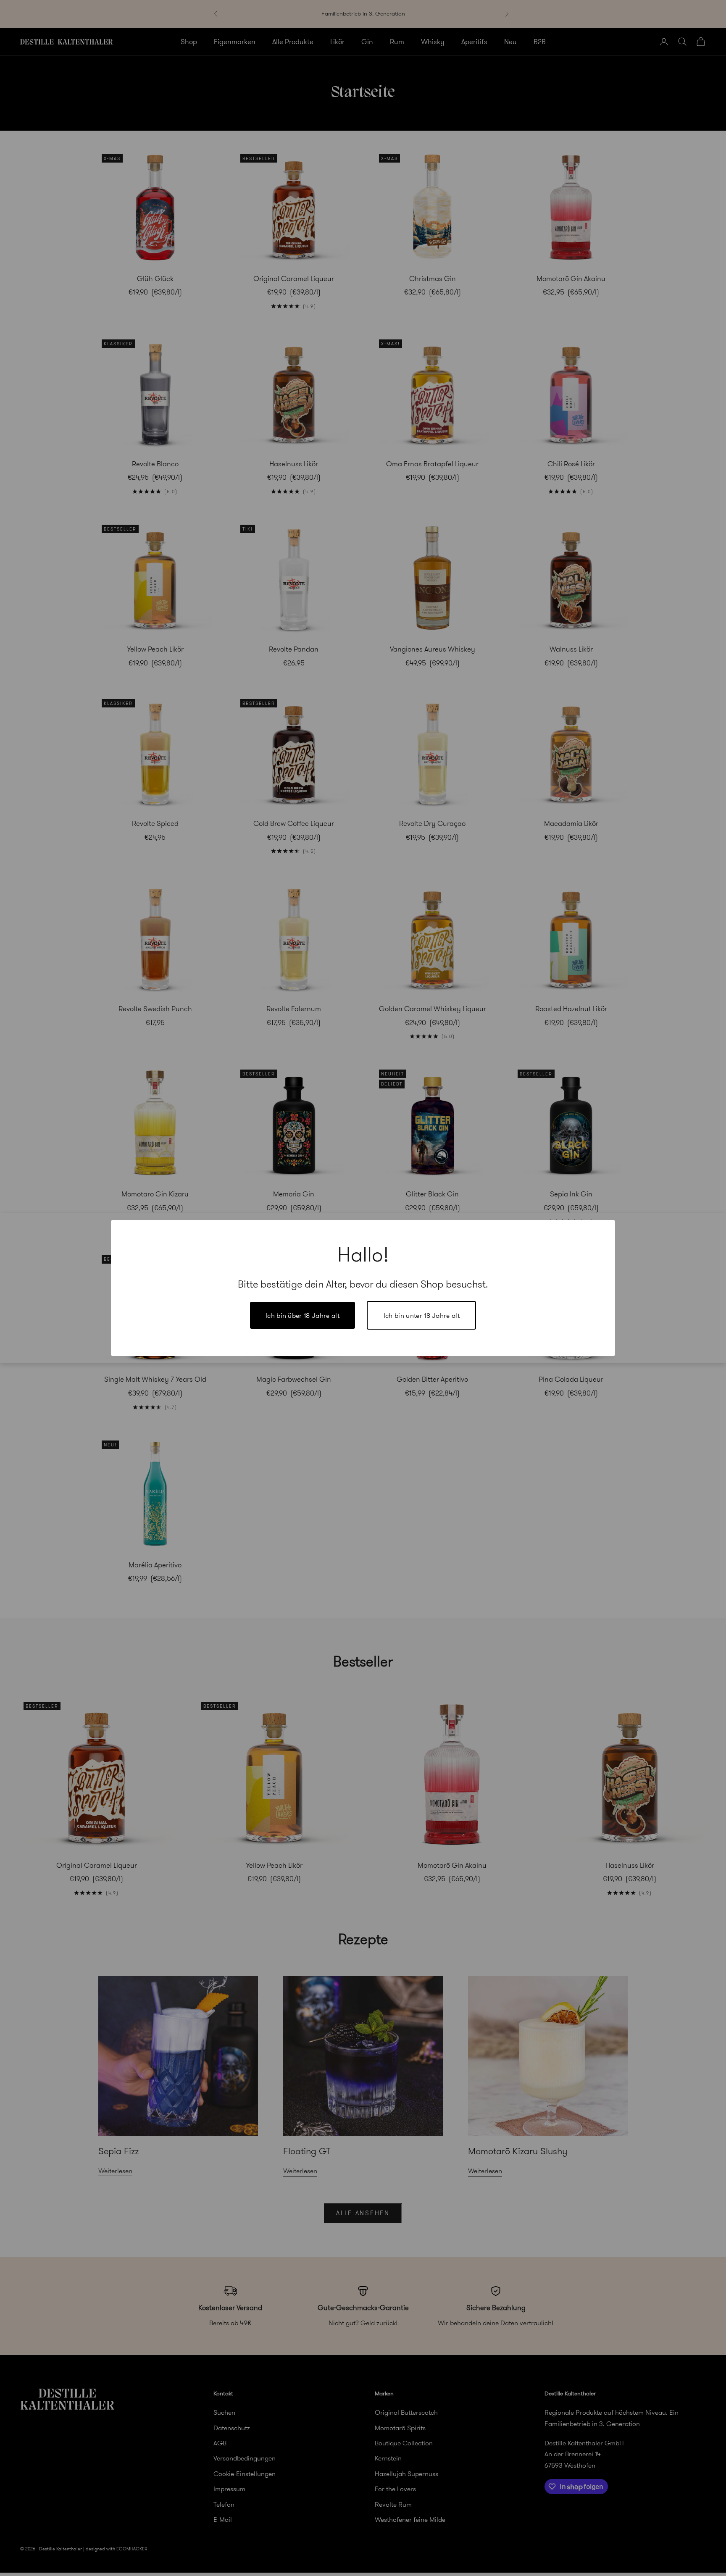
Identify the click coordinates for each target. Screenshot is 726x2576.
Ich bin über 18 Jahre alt (302, 1315)
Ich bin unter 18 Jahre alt (422, 1315)
